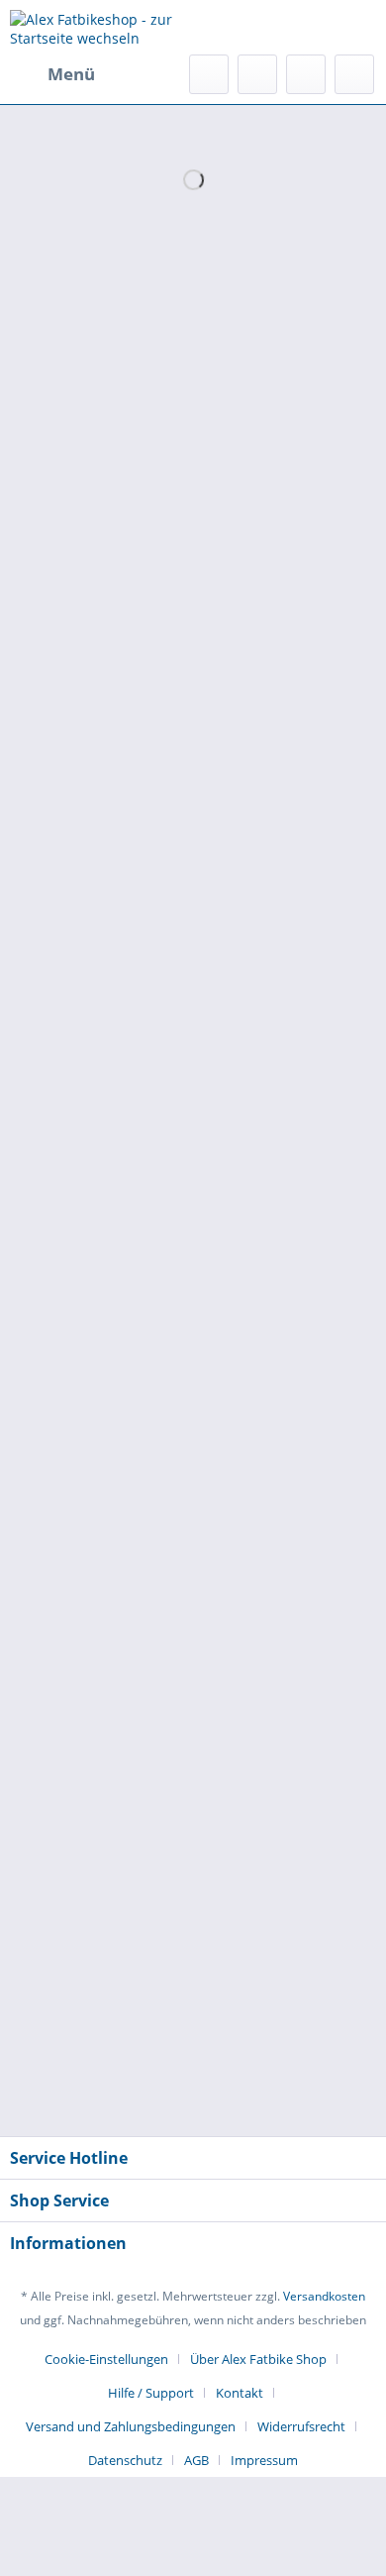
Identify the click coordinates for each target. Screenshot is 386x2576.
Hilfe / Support (151, 2393)
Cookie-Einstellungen (106, 2359)
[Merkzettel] (257, 74)
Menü (71, 74)
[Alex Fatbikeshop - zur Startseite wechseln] (101, 27)
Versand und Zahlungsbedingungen (131, 2426)
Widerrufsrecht (301, 2426)
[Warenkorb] (354, 74)
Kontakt (240, 2393)
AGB (196, 2460)
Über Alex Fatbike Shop (258, 2359)
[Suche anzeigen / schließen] (209, 74)
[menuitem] (52, 74)
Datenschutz (125, 2460)
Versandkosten (324, 2296)
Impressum (264, 2460)
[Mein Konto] (306, 74)
